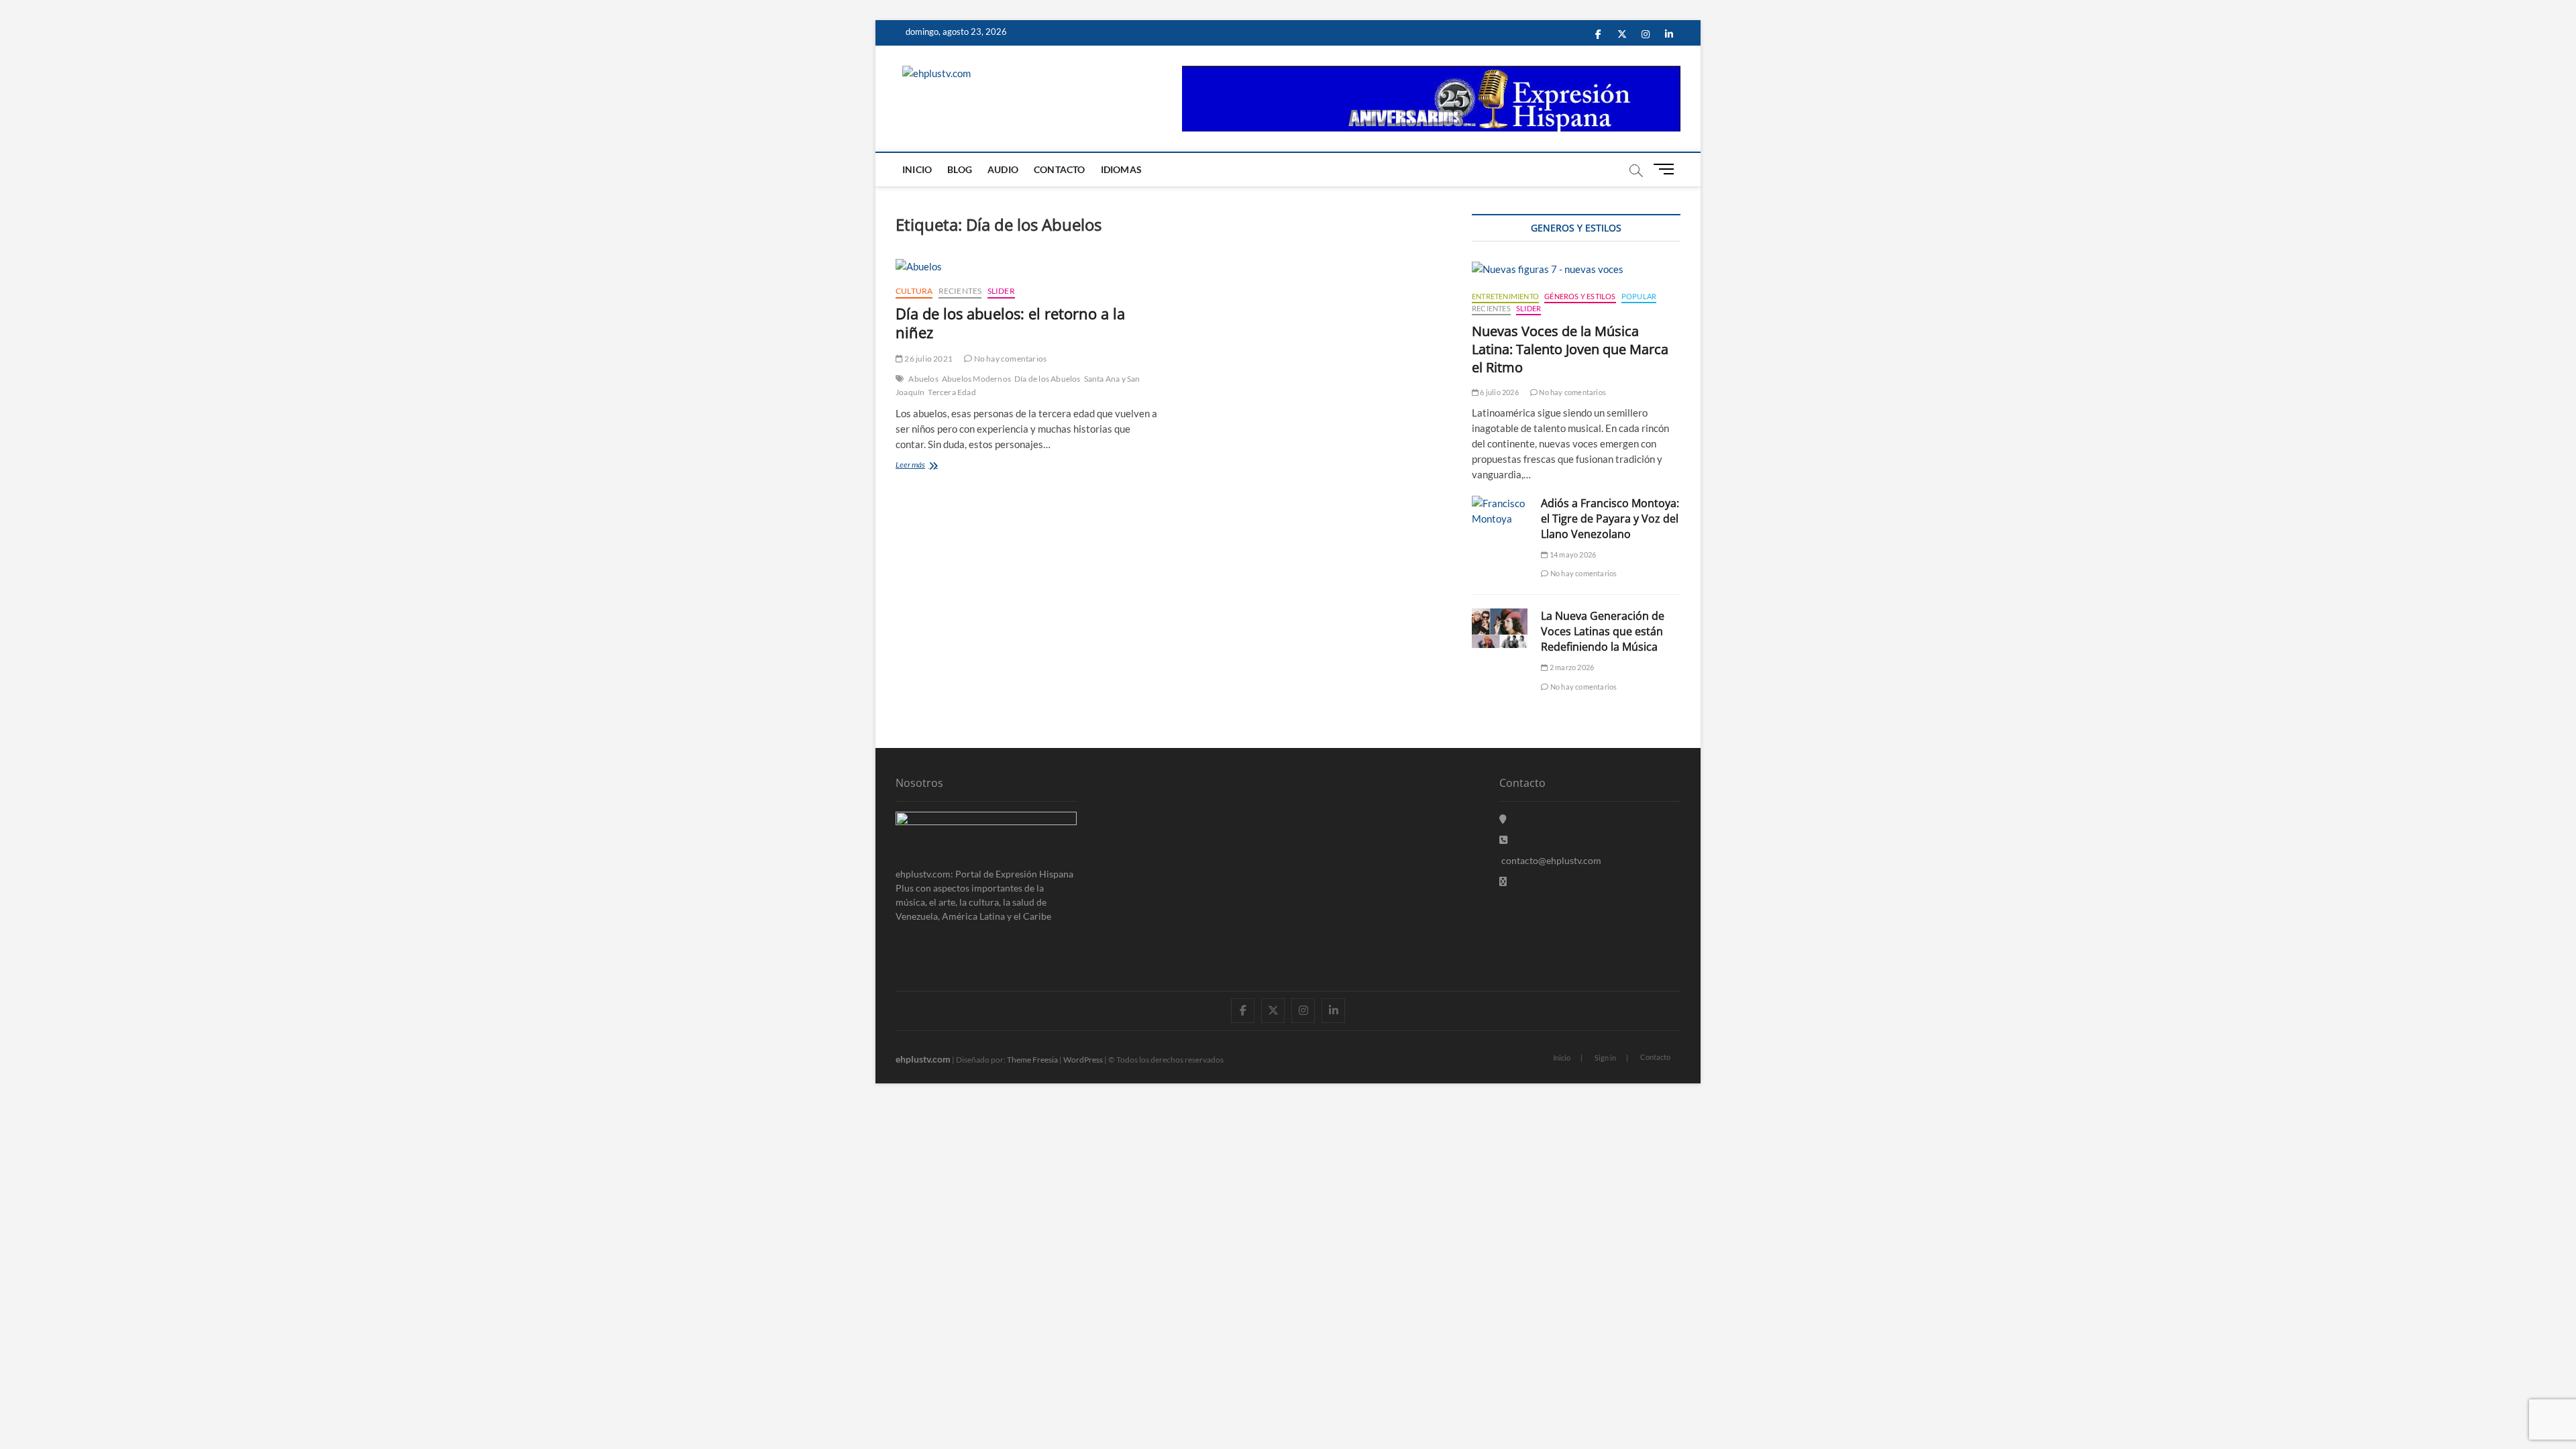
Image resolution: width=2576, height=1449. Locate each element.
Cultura (914, 291)
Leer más (924, 466)
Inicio (917, 169)
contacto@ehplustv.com (1551, 860)
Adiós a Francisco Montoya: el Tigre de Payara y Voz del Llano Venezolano (1610, 519)
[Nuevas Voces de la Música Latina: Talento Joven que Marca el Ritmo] (1576, 269)
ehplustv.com (923, 1059)
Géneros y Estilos (1580, 296)
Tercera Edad (952, 392)
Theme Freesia (1032, 1060)
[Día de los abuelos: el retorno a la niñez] (1028, 267)
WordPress (1083, 1060)
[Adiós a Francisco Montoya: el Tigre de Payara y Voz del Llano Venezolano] (1500, 511)
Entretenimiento (1505, 296)
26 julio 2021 (928, 359)
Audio (1003, 169)
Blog (960, 169)
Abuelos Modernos (976, 379)
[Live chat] (1503, 881)
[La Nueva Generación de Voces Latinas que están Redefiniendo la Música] (1500, 628)
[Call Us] (1503, 840)
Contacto (1060, 169)
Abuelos (923, 379)
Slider (1001, 291)
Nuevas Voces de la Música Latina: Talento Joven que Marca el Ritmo (1570, 349)
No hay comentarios (1009, 359)
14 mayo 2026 (1572, 554)
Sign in (1605, 1058)
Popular (1639, 296)
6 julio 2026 (1499, 392)
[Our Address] (1503, 819)
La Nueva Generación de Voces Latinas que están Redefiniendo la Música (1603, 631)
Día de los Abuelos (1048, 379)
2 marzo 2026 (1571, 667)
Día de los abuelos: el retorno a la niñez (1010, 323)
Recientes (960, 291)
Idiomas (1121, 169)
